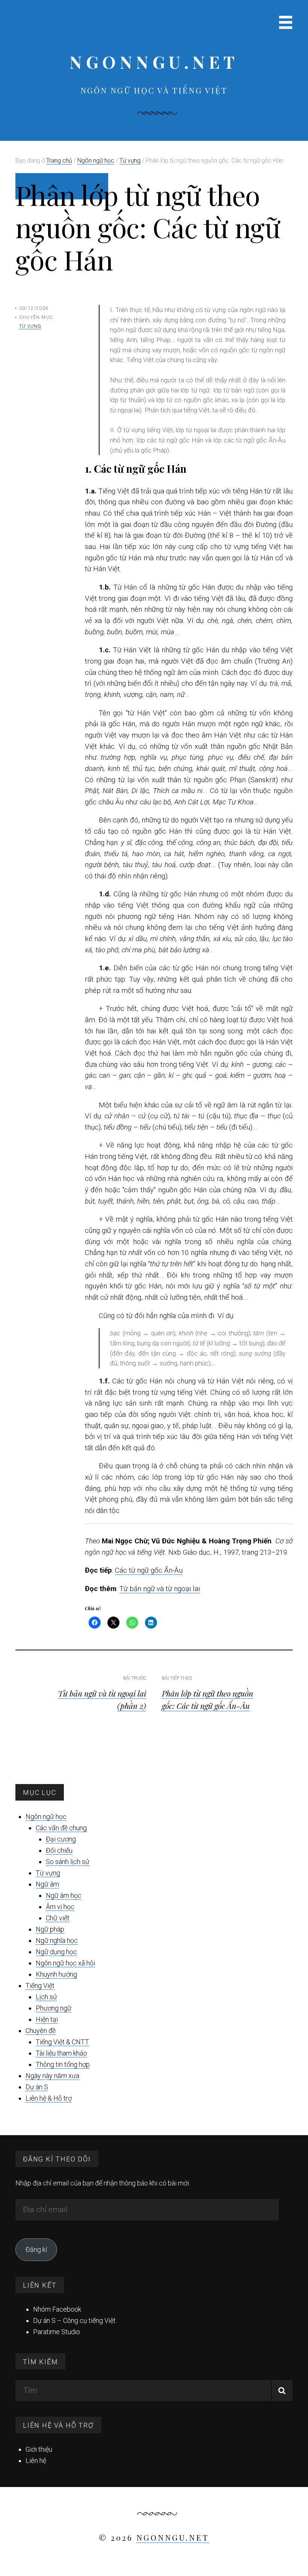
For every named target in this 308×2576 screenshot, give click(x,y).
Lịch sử (46, 1997)
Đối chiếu (59, 1850)
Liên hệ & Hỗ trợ (49, 2098)
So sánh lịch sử (68, 1862)
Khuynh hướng (56, 1974)
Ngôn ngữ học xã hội (65, 1963)
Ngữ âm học (64, 1895)
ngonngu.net (154, 62)
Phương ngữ (54, 2008)
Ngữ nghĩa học (57, 1940)
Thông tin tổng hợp (63, 2064)
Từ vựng (30, 326)
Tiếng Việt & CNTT (62, 2042)
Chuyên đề (41, 2031)
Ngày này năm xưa (52, 2076)
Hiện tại (47, 2019)
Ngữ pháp (50, 1929)
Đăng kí (36, 2249)
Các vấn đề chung (61, 1828)
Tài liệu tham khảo (61, 2053)
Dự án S (37, 2087)
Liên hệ (36, 2461)
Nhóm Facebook (57, 2309)
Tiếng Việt (40, 1986)
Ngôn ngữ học (46, 1817)
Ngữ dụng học (56, 1952)
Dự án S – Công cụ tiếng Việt (74, 2320)
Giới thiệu (39, 2449)
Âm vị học (60, 1907)
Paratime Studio (57, 2332)
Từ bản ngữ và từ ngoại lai (160, 1589)
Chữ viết (58, 1918)
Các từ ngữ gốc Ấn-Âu (149, 1570)
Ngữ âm (47, 1884)
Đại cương (61, 1839)
